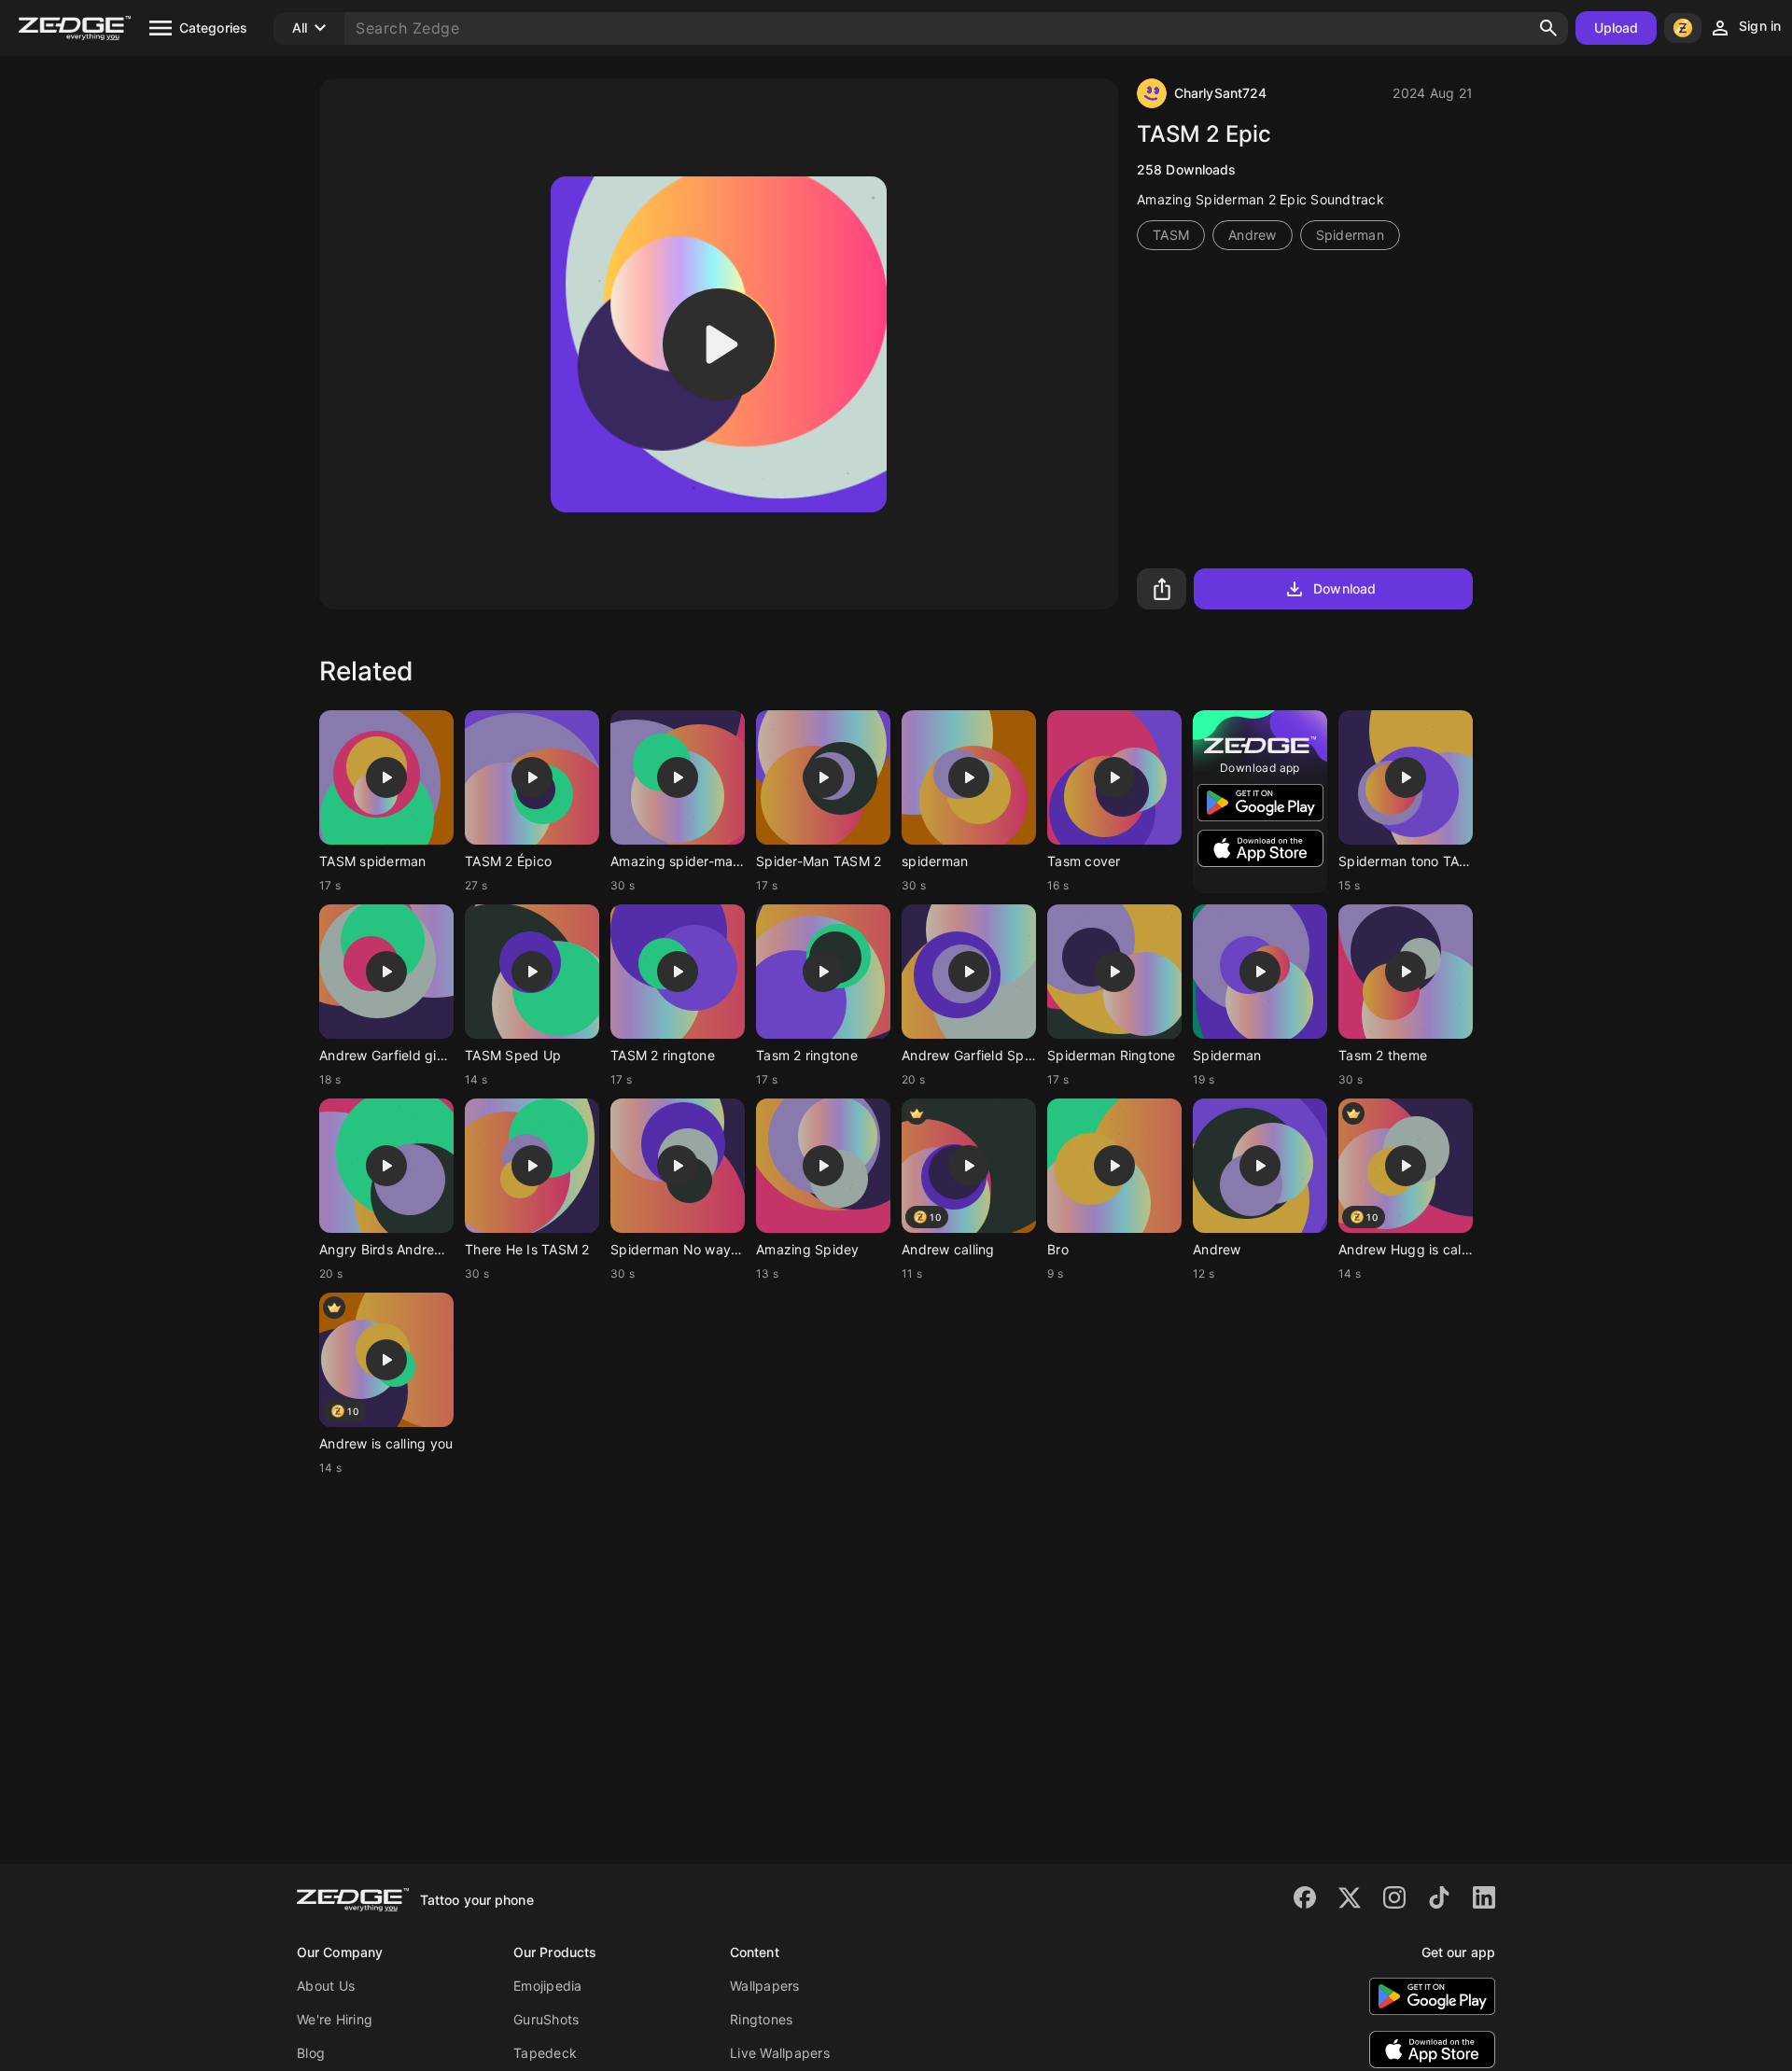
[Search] (1548, 28)
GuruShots (546, 2019)
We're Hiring (335, 2019)
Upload (1617, 28)
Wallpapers (765, 1986)
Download (1344, 588)
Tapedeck (545, 2053)
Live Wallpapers (780, 2053)
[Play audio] (719, 344)
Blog (311, 2053)
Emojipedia (548, 1986)
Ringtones (761, 2019)
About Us (326, 1986)
